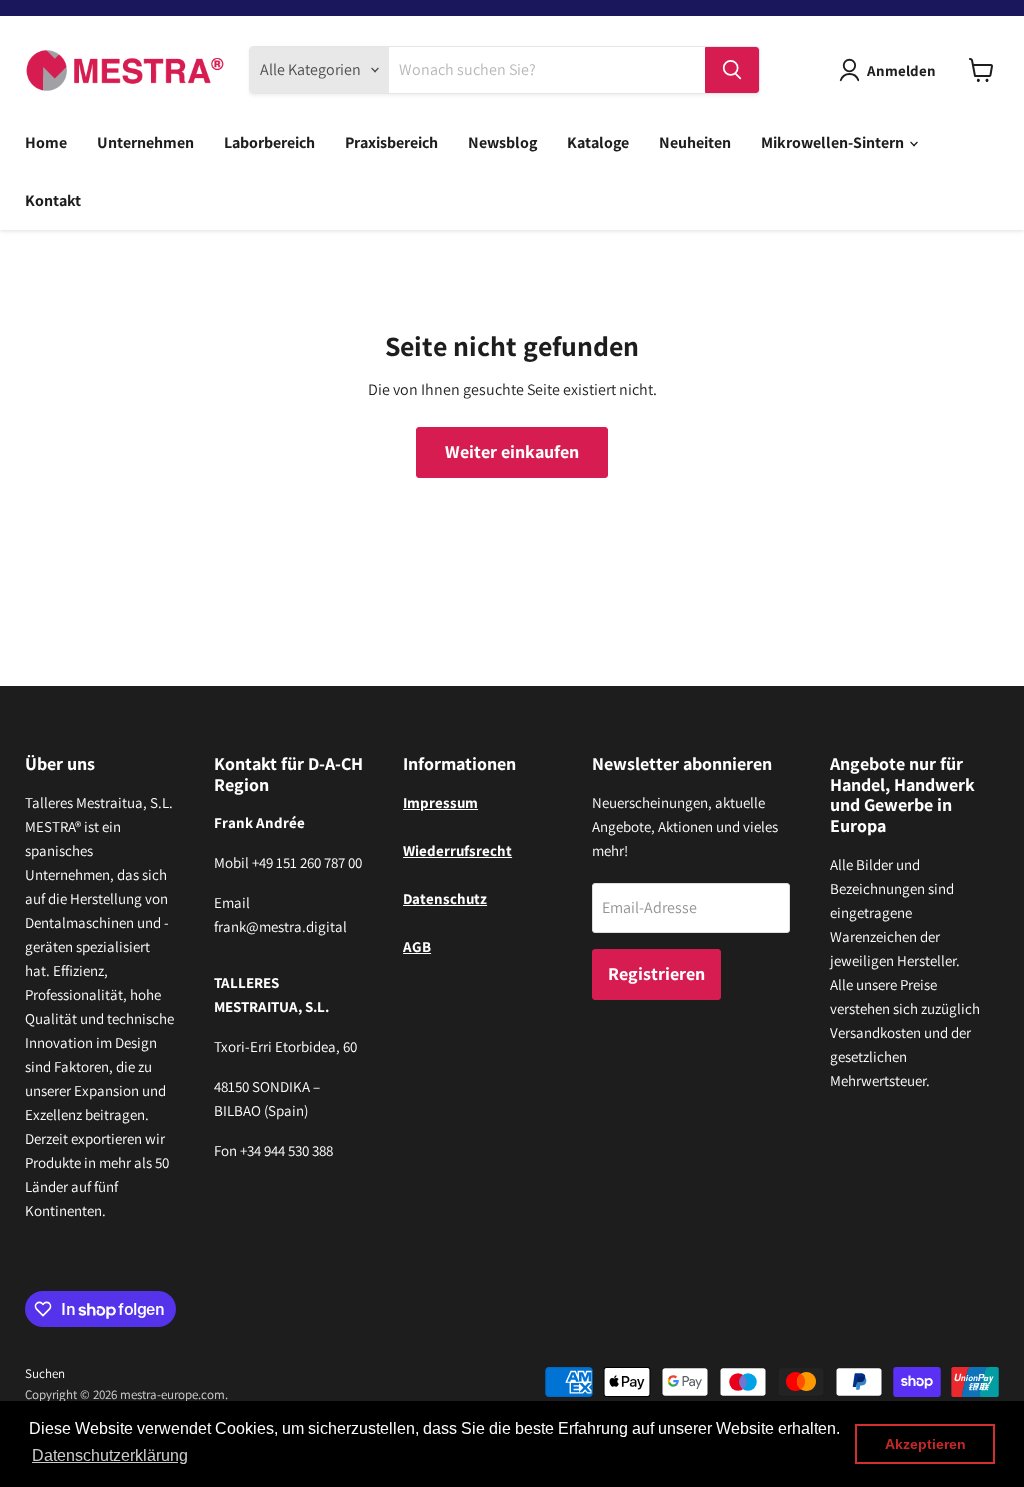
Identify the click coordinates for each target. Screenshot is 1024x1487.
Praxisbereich (391, 142)
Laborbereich (269, 142)
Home (46, 142)
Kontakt (53, 200)
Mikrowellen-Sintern (834, 142)
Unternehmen (145, 142)
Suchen (45, 1373)
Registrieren (656, 973)
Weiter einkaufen (512, 451)
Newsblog (502, 142)
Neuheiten (695, 142)
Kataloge (598, 142)
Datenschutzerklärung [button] (110, 1455)
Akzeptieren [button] (925, 1444)
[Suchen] (732, 70)
